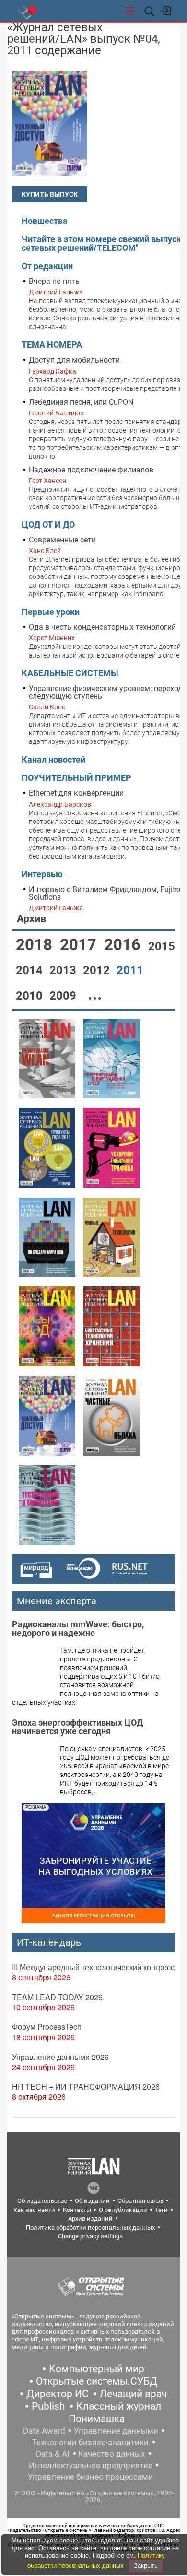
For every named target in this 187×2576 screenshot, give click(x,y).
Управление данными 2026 (60, 2057)
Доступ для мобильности (74, 360)
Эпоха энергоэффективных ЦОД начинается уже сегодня (77, 1727)
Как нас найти (34, 2210)
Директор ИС (58, 2394)
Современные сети (62, 540)
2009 (64, 996)
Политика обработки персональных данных (90, 2228)
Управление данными (116, 2431)
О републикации (123, 2210)
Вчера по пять (54, 281)
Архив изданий (90, 2218)
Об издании (92, 2201)
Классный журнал (119, 2406)
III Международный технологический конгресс (93, 1967)
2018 (36, 945)
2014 (31, 970)
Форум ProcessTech (47, 2027)
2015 (162, 946)
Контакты (77, 2210)
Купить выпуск (50, 194)
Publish (48, 2406)
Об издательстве (42, 2201)
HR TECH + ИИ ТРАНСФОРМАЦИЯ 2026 (86, 2087)
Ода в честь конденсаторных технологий (102, 627)
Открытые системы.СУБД (97, 2381)
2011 (130, 970)
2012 (98, 970)
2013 (64, 970)
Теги (161, 2210)
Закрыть (146, 2566)
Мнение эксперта (57, 1601)
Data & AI (53, 2454)
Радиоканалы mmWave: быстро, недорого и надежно (78, 1629)
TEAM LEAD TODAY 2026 (57, 1997)
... (95, 994)
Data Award (44, 2431)
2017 (80, 945)
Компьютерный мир (97, 2369)
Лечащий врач (133, 2394)
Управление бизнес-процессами (90, 2477)
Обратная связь (140, 2201)
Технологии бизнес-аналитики (90, 2442)
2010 (31, 996)
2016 (124, 945)
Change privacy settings (90, 2236)
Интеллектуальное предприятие (91, 2465)
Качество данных (111, 2454)
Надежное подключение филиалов (91, 470)
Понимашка (97, 2419)
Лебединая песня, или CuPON (81, 402)
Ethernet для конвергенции (76, 793)
